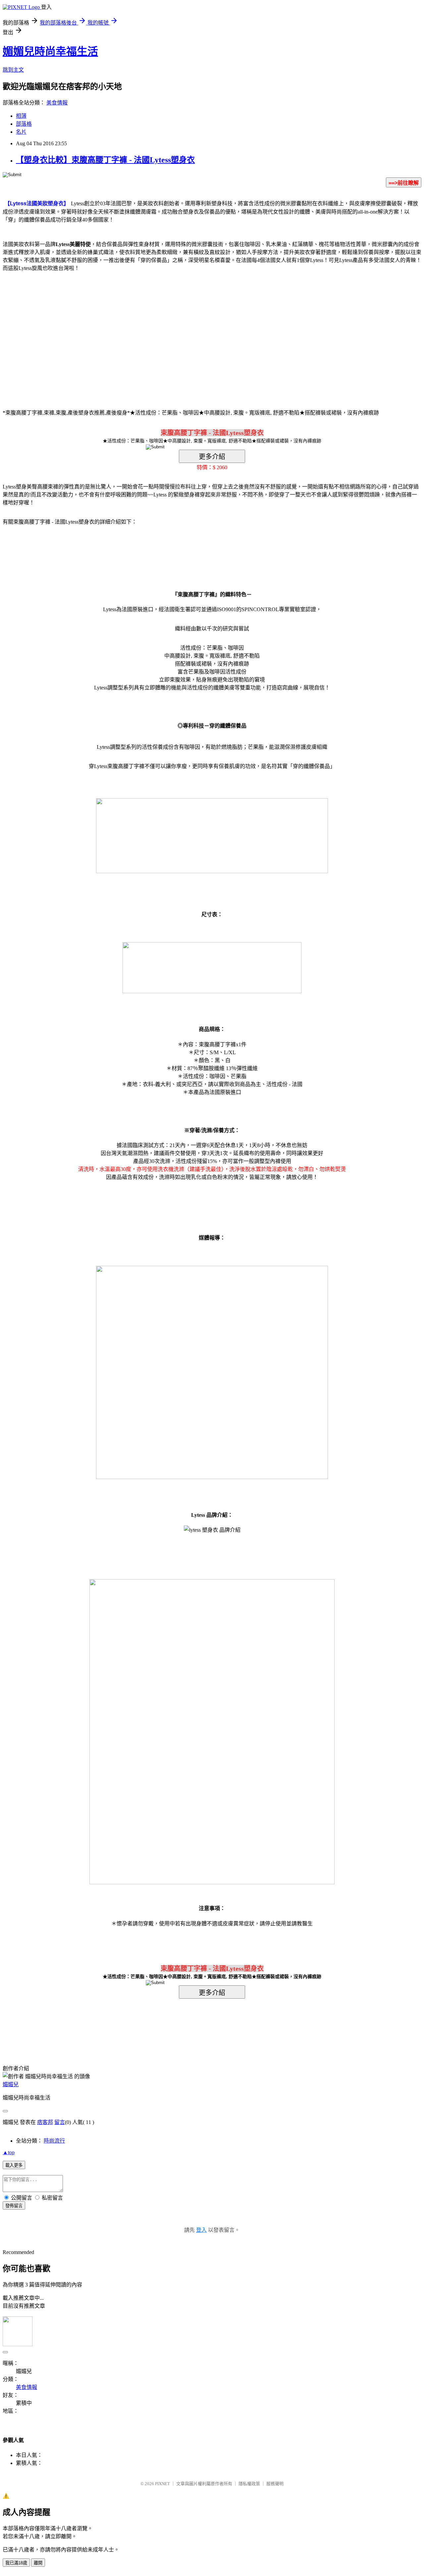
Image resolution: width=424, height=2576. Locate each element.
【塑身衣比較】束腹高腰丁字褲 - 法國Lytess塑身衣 (105, 160)
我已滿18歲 (16, 2563)
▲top (9, 2152)
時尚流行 (54, 2141)
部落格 (24, 124)
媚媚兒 (11, 2084)
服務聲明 (275, 2484)
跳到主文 (13, 70)
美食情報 (57, 103)
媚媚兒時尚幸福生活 (50, 51)
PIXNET (162, 2484)
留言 (60, 2122)
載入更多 (14, 2165)
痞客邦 (45, 2122)
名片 (21, 132)
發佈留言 (14, 2206)
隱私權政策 (249, 2484)
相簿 (21, 116)
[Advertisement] (156, 330)
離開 (38, 2563)
